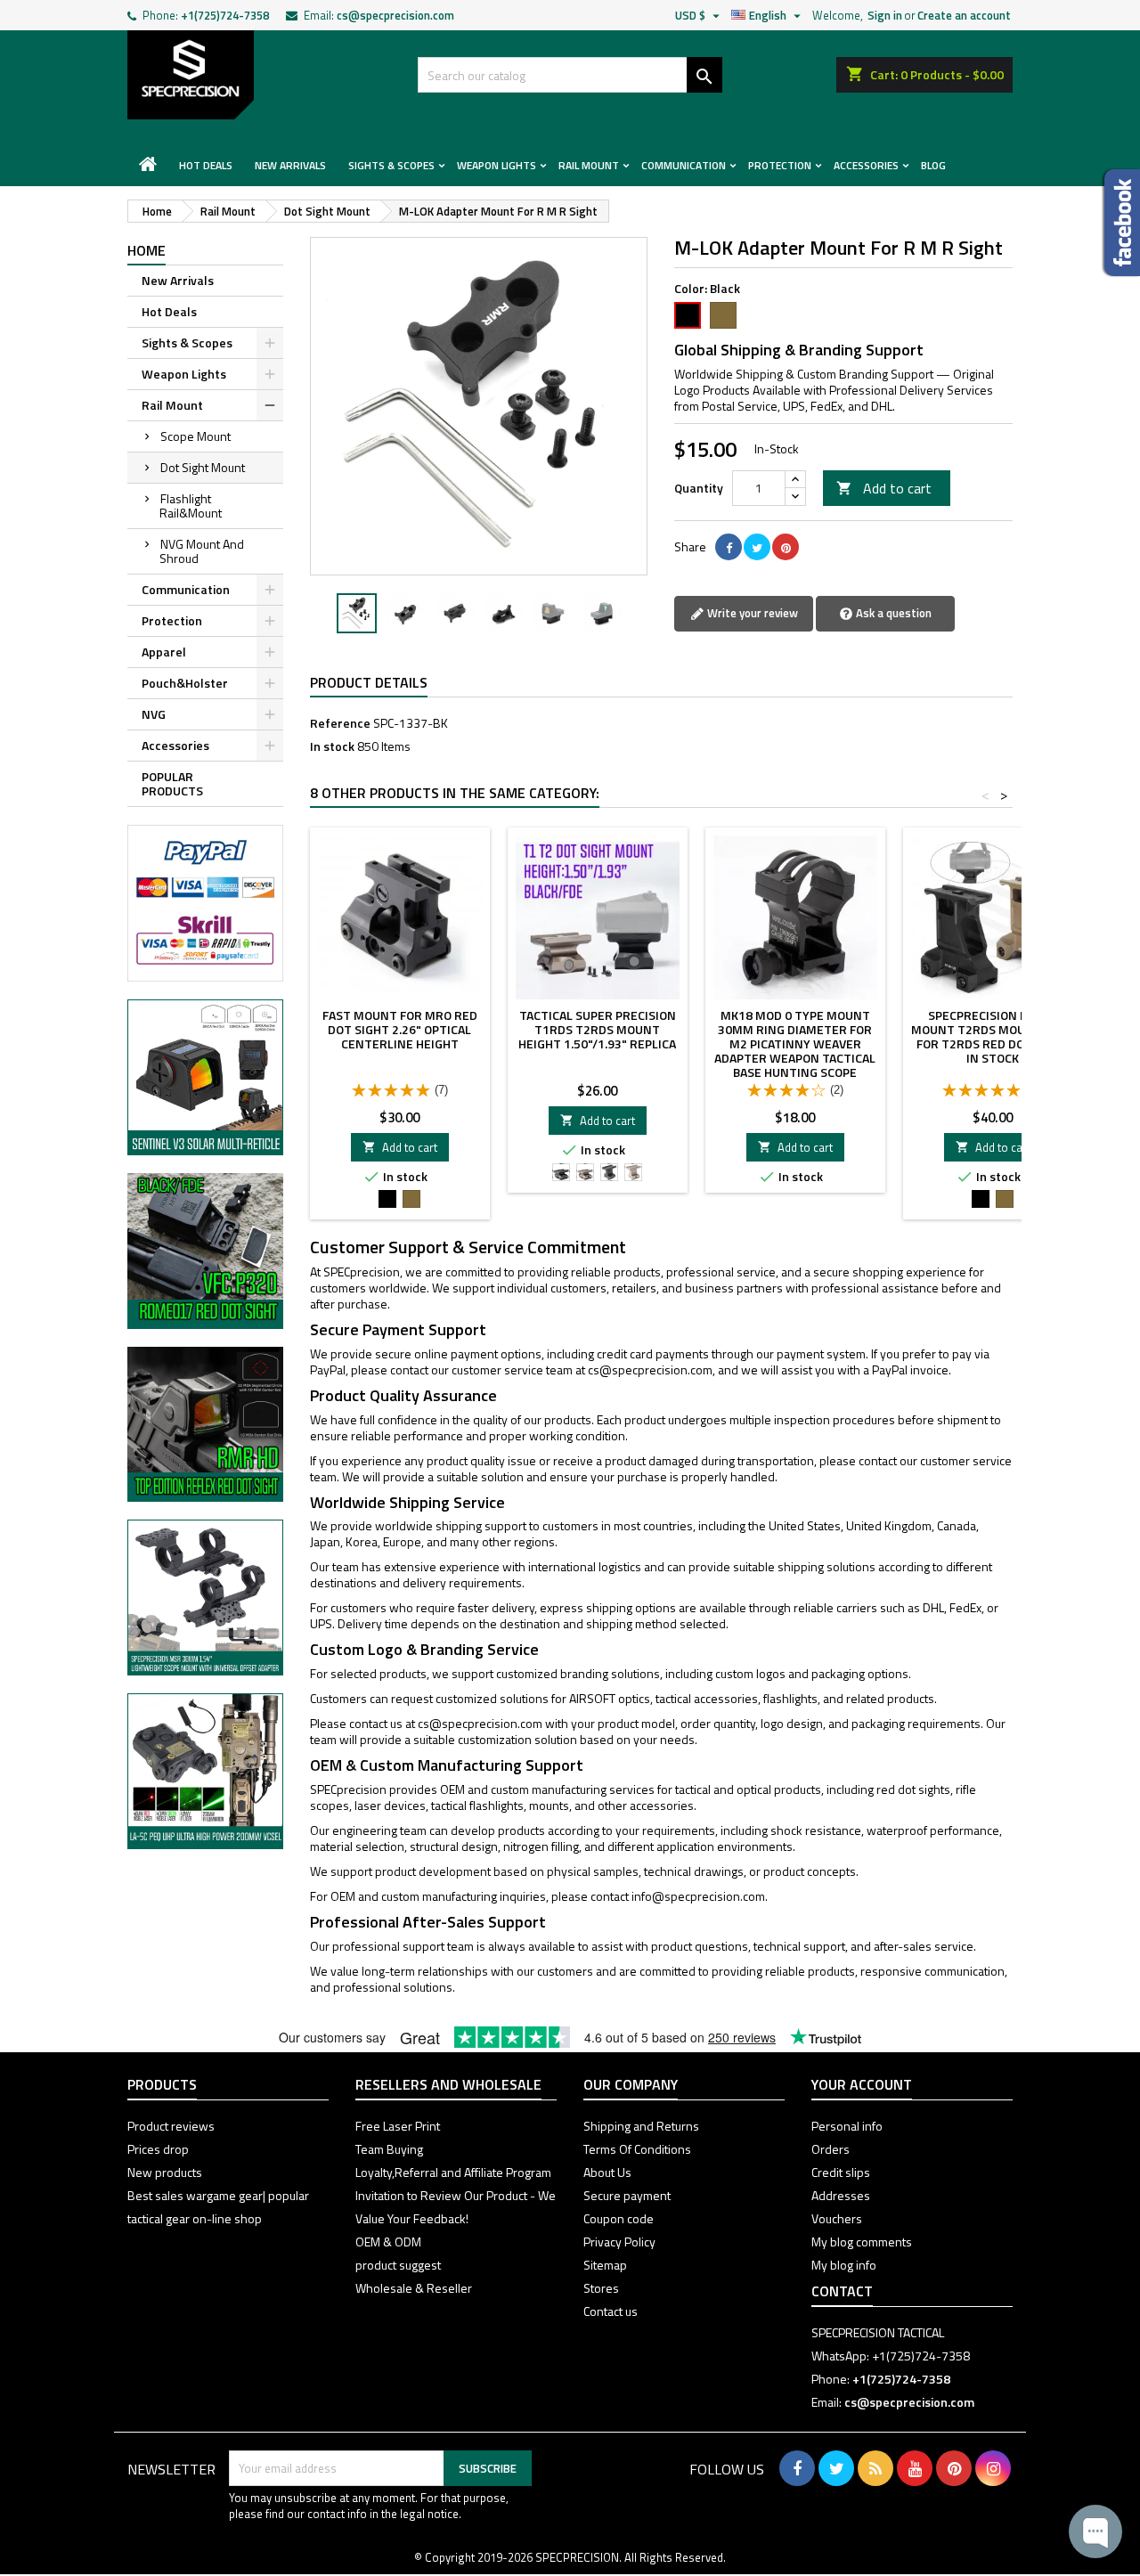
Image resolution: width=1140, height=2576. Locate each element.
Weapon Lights (497, 165)
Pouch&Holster (185, 683)
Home (147, 250)
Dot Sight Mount (203, 467)
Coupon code (619, 2218)
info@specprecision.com (698, 1896)
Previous (337, 406)
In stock (332, 746)
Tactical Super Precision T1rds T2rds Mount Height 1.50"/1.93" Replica (597, 1029)
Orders (831, 2149)
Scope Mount (195, 436)
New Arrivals (290, 165)
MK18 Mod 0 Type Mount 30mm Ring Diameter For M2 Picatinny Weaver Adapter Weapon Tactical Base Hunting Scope (795, 1043)
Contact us (611, 2311)
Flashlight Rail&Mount (191, 505)
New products (165, 2172)
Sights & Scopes (391, 165)
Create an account (964, 15)
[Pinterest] (786, 547)
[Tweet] (757, 547)
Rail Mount (589, 165)
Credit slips (841, 2172)
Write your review (751, 613)
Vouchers (837, 2218)
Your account (862, 2084)
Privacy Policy (619, 2242)
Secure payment (627, 2195)
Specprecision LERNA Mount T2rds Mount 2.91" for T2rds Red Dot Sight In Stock (993, 1036)
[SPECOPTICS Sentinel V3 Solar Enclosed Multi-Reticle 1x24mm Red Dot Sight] (205, 1076)
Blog (933, 165)
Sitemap (605, 2265)
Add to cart (884, 488)
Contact (842, 2291)
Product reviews (171, 2126)
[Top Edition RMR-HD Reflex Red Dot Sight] (205, 1423)
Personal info (847, 2126)
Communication (684, 165)
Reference (340, 723)
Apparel (164, 652)
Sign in (885, 15)
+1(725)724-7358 (225, 15)
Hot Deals (206, 165)
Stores (601, 2288)
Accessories (866, 165)
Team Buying (389, 2149)
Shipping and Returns (641, 2126)
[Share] (729, 547)
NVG (154, 714)
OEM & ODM (388, 2242)
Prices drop (158, 2149)
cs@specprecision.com (395, 15)
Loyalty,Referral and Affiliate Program (453, 2172)
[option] (357, 613)
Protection (780, 165)
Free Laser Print (398, 2126)
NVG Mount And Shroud (202, 551)
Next (621, 406)
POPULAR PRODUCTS (172, 783)
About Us (607, 2172)
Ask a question (892, 613)
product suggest (398, 2265)
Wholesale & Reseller (414, 2288)
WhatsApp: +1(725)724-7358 (891, 2356)
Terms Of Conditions (637, 2149)
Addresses (841, 2195)
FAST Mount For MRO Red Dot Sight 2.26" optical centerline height (400, 1029)
